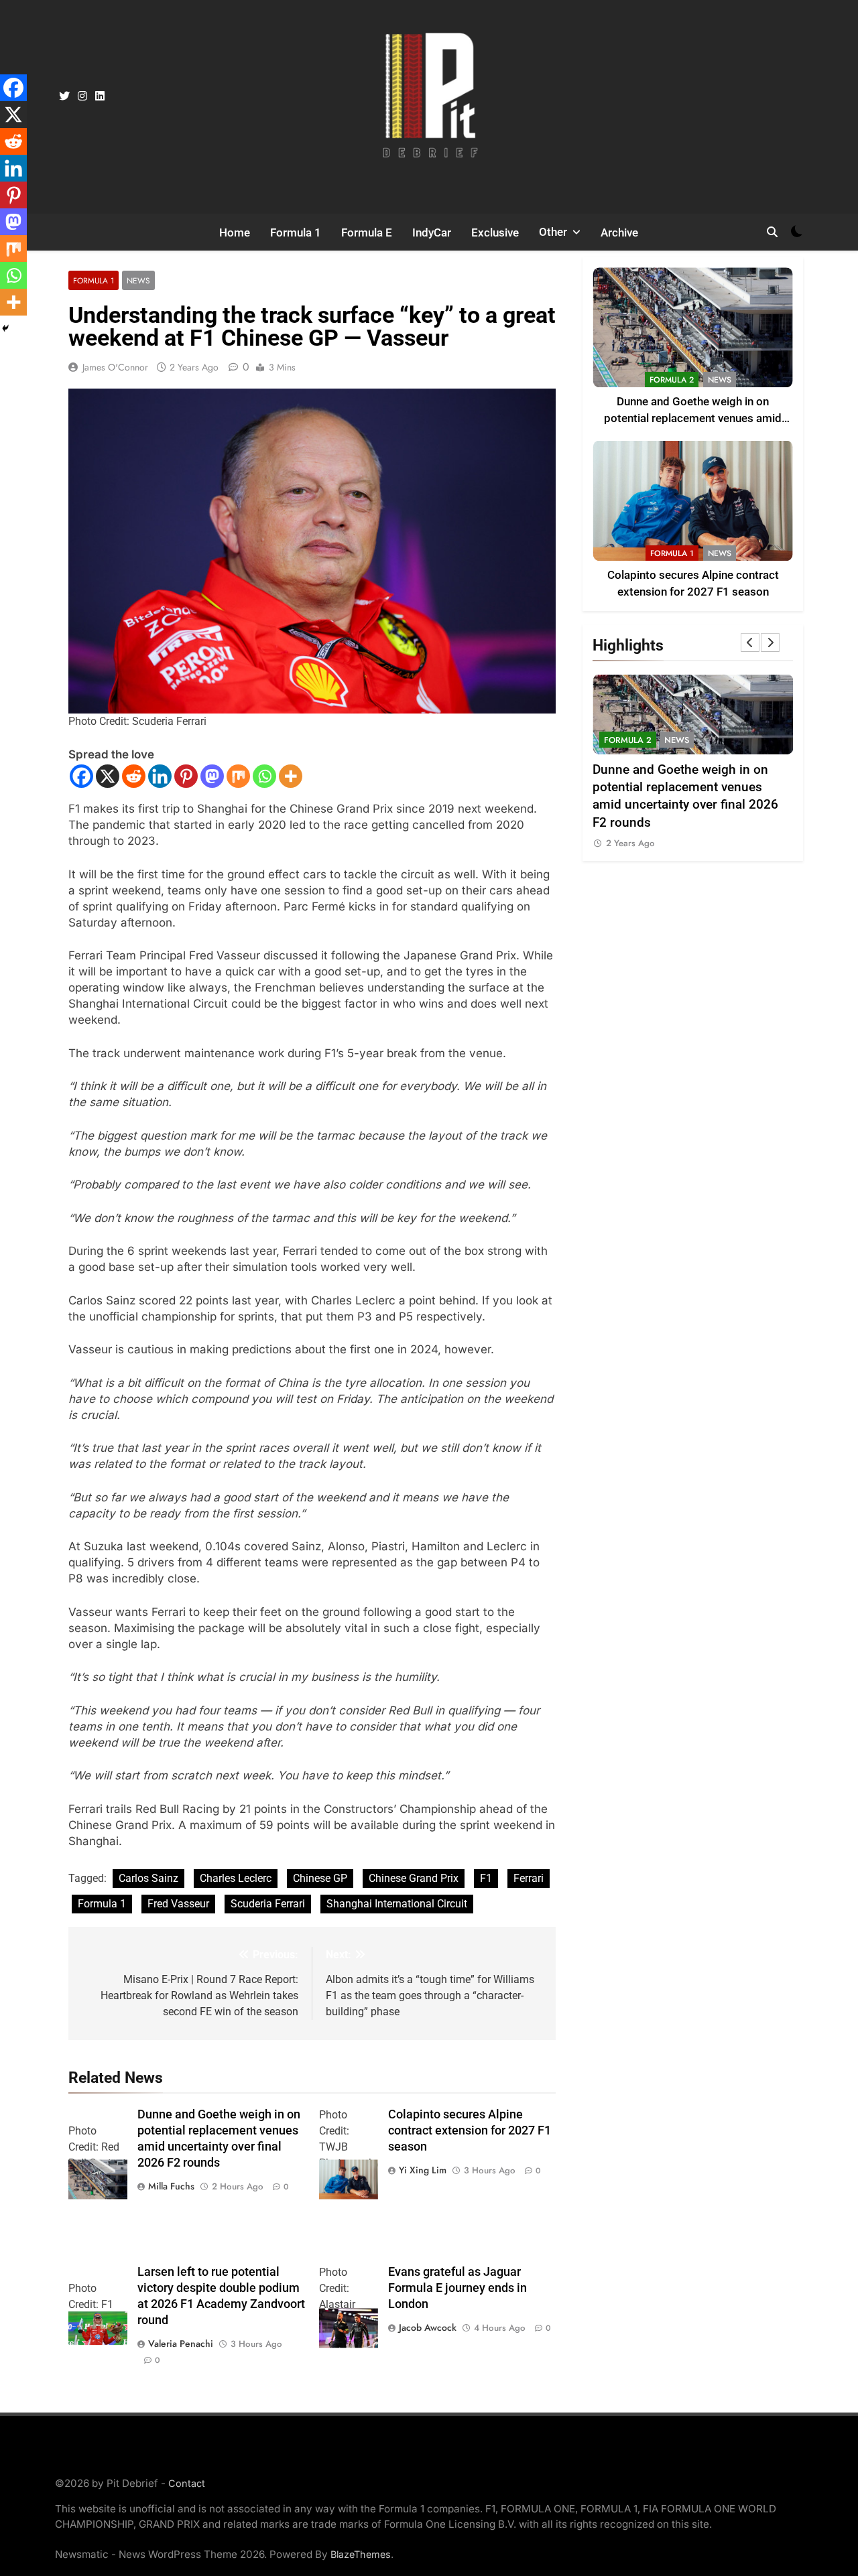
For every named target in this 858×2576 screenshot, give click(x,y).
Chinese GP (320, 1878)
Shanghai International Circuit (397, 1904)
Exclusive (495, 232)
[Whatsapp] (264, 776)
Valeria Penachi (181, 2344)
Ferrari (529, 1878)
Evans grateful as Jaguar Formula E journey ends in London (457, 2288)
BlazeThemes (361, 2554)
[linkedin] (100, 96)
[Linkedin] (160, 776)
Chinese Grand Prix (414, 1878)
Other (553, 232)
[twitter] (64, 96)
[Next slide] (770, 642)
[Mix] (238, 776)
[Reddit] (134, 776)
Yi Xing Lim (423, 2170)
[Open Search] (772, 232)
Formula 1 (296, 232)
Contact (187, 2483)
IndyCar (432, 232)
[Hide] (5, 328)
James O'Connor (115, 367)
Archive (619, 232)
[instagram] (82, 96)
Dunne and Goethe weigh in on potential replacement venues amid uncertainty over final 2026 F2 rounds (693, 418)
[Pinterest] (186, 776)
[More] (291, 776)
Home (235, 232)
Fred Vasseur (178, 1904)
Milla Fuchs (171, 2186)
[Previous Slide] (750, 642)
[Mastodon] (212, 776)
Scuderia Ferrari (268, 1904)
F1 (486, 1878)
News (138, 280)
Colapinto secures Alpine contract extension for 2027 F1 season (470, 2130)
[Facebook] (81, 776)
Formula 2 (672, 380)
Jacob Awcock (428, 2327)
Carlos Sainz (148, 1878)
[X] (108, 776)
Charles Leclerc (236, 1878)
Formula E (367, 232)
